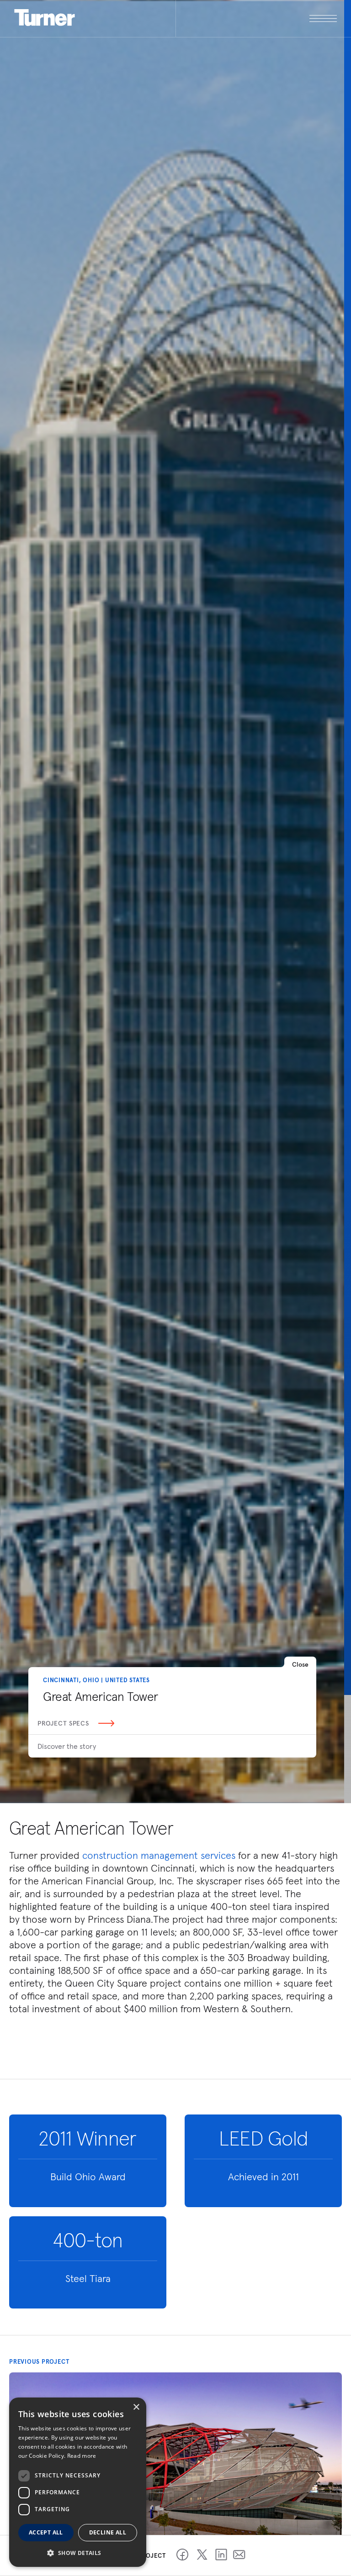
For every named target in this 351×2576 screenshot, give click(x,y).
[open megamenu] (256, 18)
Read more (82, 2456)
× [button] (136, 2407)
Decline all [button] (108, 2532)
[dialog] (78, 2482)
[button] (78, 2552)
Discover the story (67, 1746)
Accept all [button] (46, 2532)
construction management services (159, 1855)
